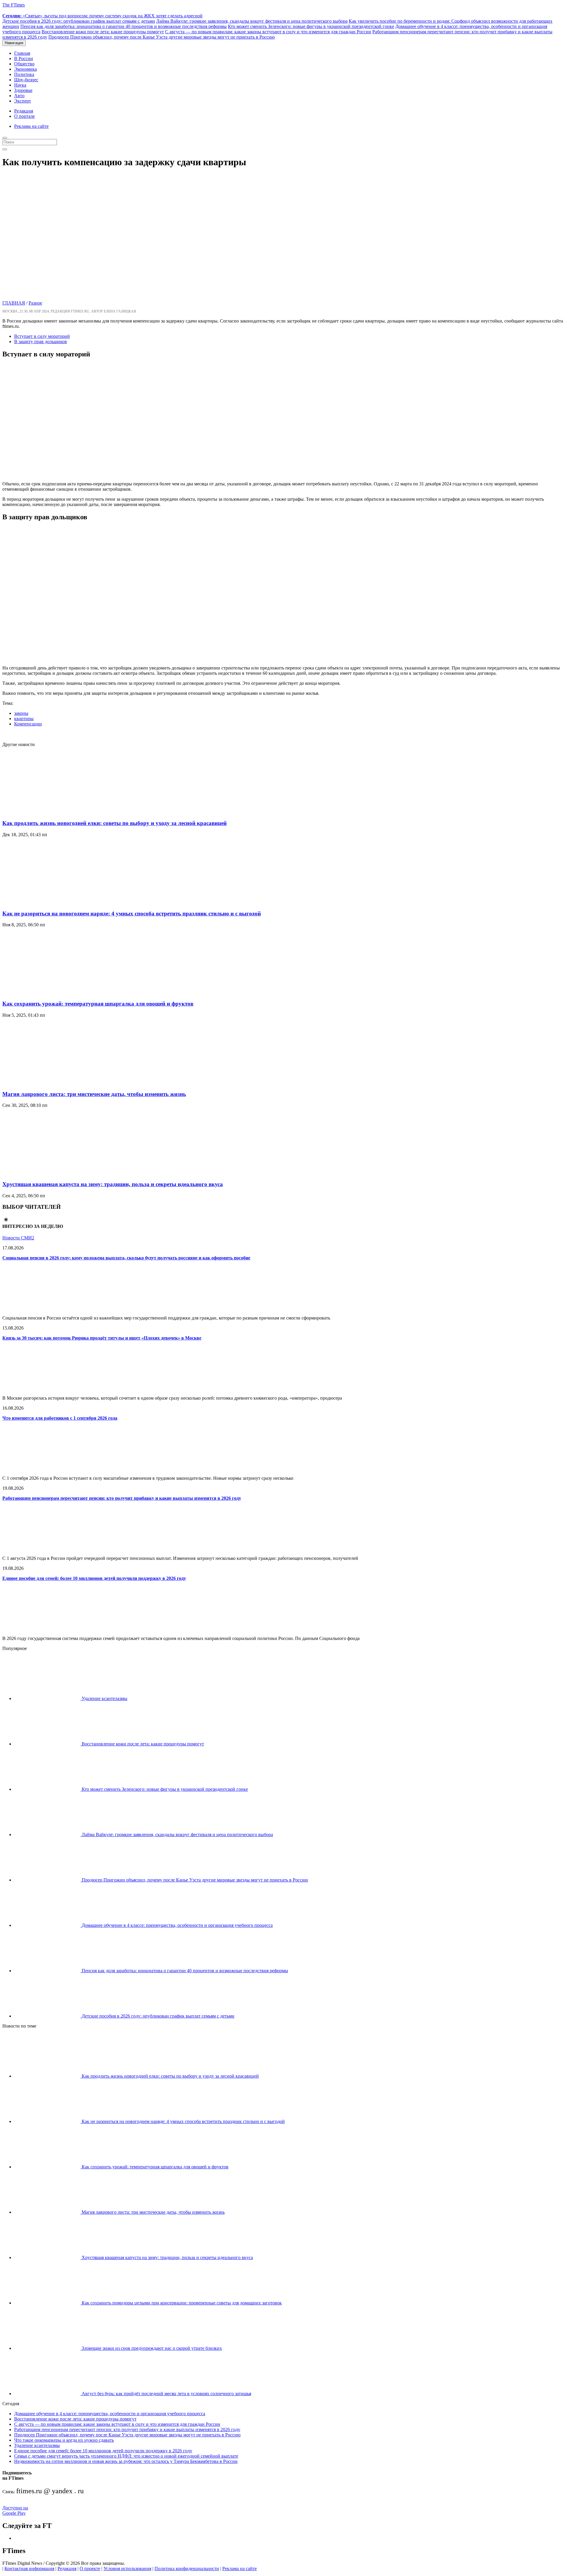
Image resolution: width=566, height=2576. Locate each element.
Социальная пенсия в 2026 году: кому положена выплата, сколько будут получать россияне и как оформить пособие (126, 1258)
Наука (20, 85)
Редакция (24, 111)
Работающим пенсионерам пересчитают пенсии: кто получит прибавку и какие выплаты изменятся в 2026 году (122, 1498)
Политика (24, 74)
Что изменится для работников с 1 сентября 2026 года (60, 1418)
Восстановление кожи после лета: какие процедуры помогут (103, 32)
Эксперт (23, 101)
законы (21, 713)
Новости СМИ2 (18, 1238)
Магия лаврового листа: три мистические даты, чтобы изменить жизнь (94, 1094)
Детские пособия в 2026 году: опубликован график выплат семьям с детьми (79, 21)
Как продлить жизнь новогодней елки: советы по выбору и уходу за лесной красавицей (115, 823)
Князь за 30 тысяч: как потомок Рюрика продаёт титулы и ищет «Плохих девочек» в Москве (102, 1338)
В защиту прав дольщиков (41, 342)
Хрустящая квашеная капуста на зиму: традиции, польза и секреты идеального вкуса (113, 1184)
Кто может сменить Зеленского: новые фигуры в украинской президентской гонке (311, 26)
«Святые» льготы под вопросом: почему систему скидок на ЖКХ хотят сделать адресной (102, 16)
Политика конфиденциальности (187, 2568)
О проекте (90, 2568)
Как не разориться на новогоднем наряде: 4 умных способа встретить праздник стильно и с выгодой (132, 913)
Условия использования (127, 2568)
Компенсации (28, 724)
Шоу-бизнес (26, 80)
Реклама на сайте (31, 126)
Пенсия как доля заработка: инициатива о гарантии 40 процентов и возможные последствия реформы (124, 26)
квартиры (24, 719)
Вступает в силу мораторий (42, 336)
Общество (24, 64)
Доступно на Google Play (15, 2510)
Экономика (25, 69)
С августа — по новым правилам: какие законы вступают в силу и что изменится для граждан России (268, 32)
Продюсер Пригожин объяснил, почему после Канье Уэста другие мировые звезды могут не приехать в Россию (162, 37)
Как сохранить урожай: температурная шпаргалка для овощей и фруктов (98, 1004)
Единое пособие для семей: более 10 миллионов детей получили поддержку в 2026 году (94, 1578)
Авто (19, 96)
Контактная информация (29, 2568)
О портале (24, 116)
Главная (22, 53)
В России (24, 58)
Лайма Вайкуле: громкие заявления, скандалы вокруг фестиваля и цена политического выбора (252, 21)
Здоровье (23, 90)
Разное (35, 303)
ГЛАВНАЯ (14, 303)
